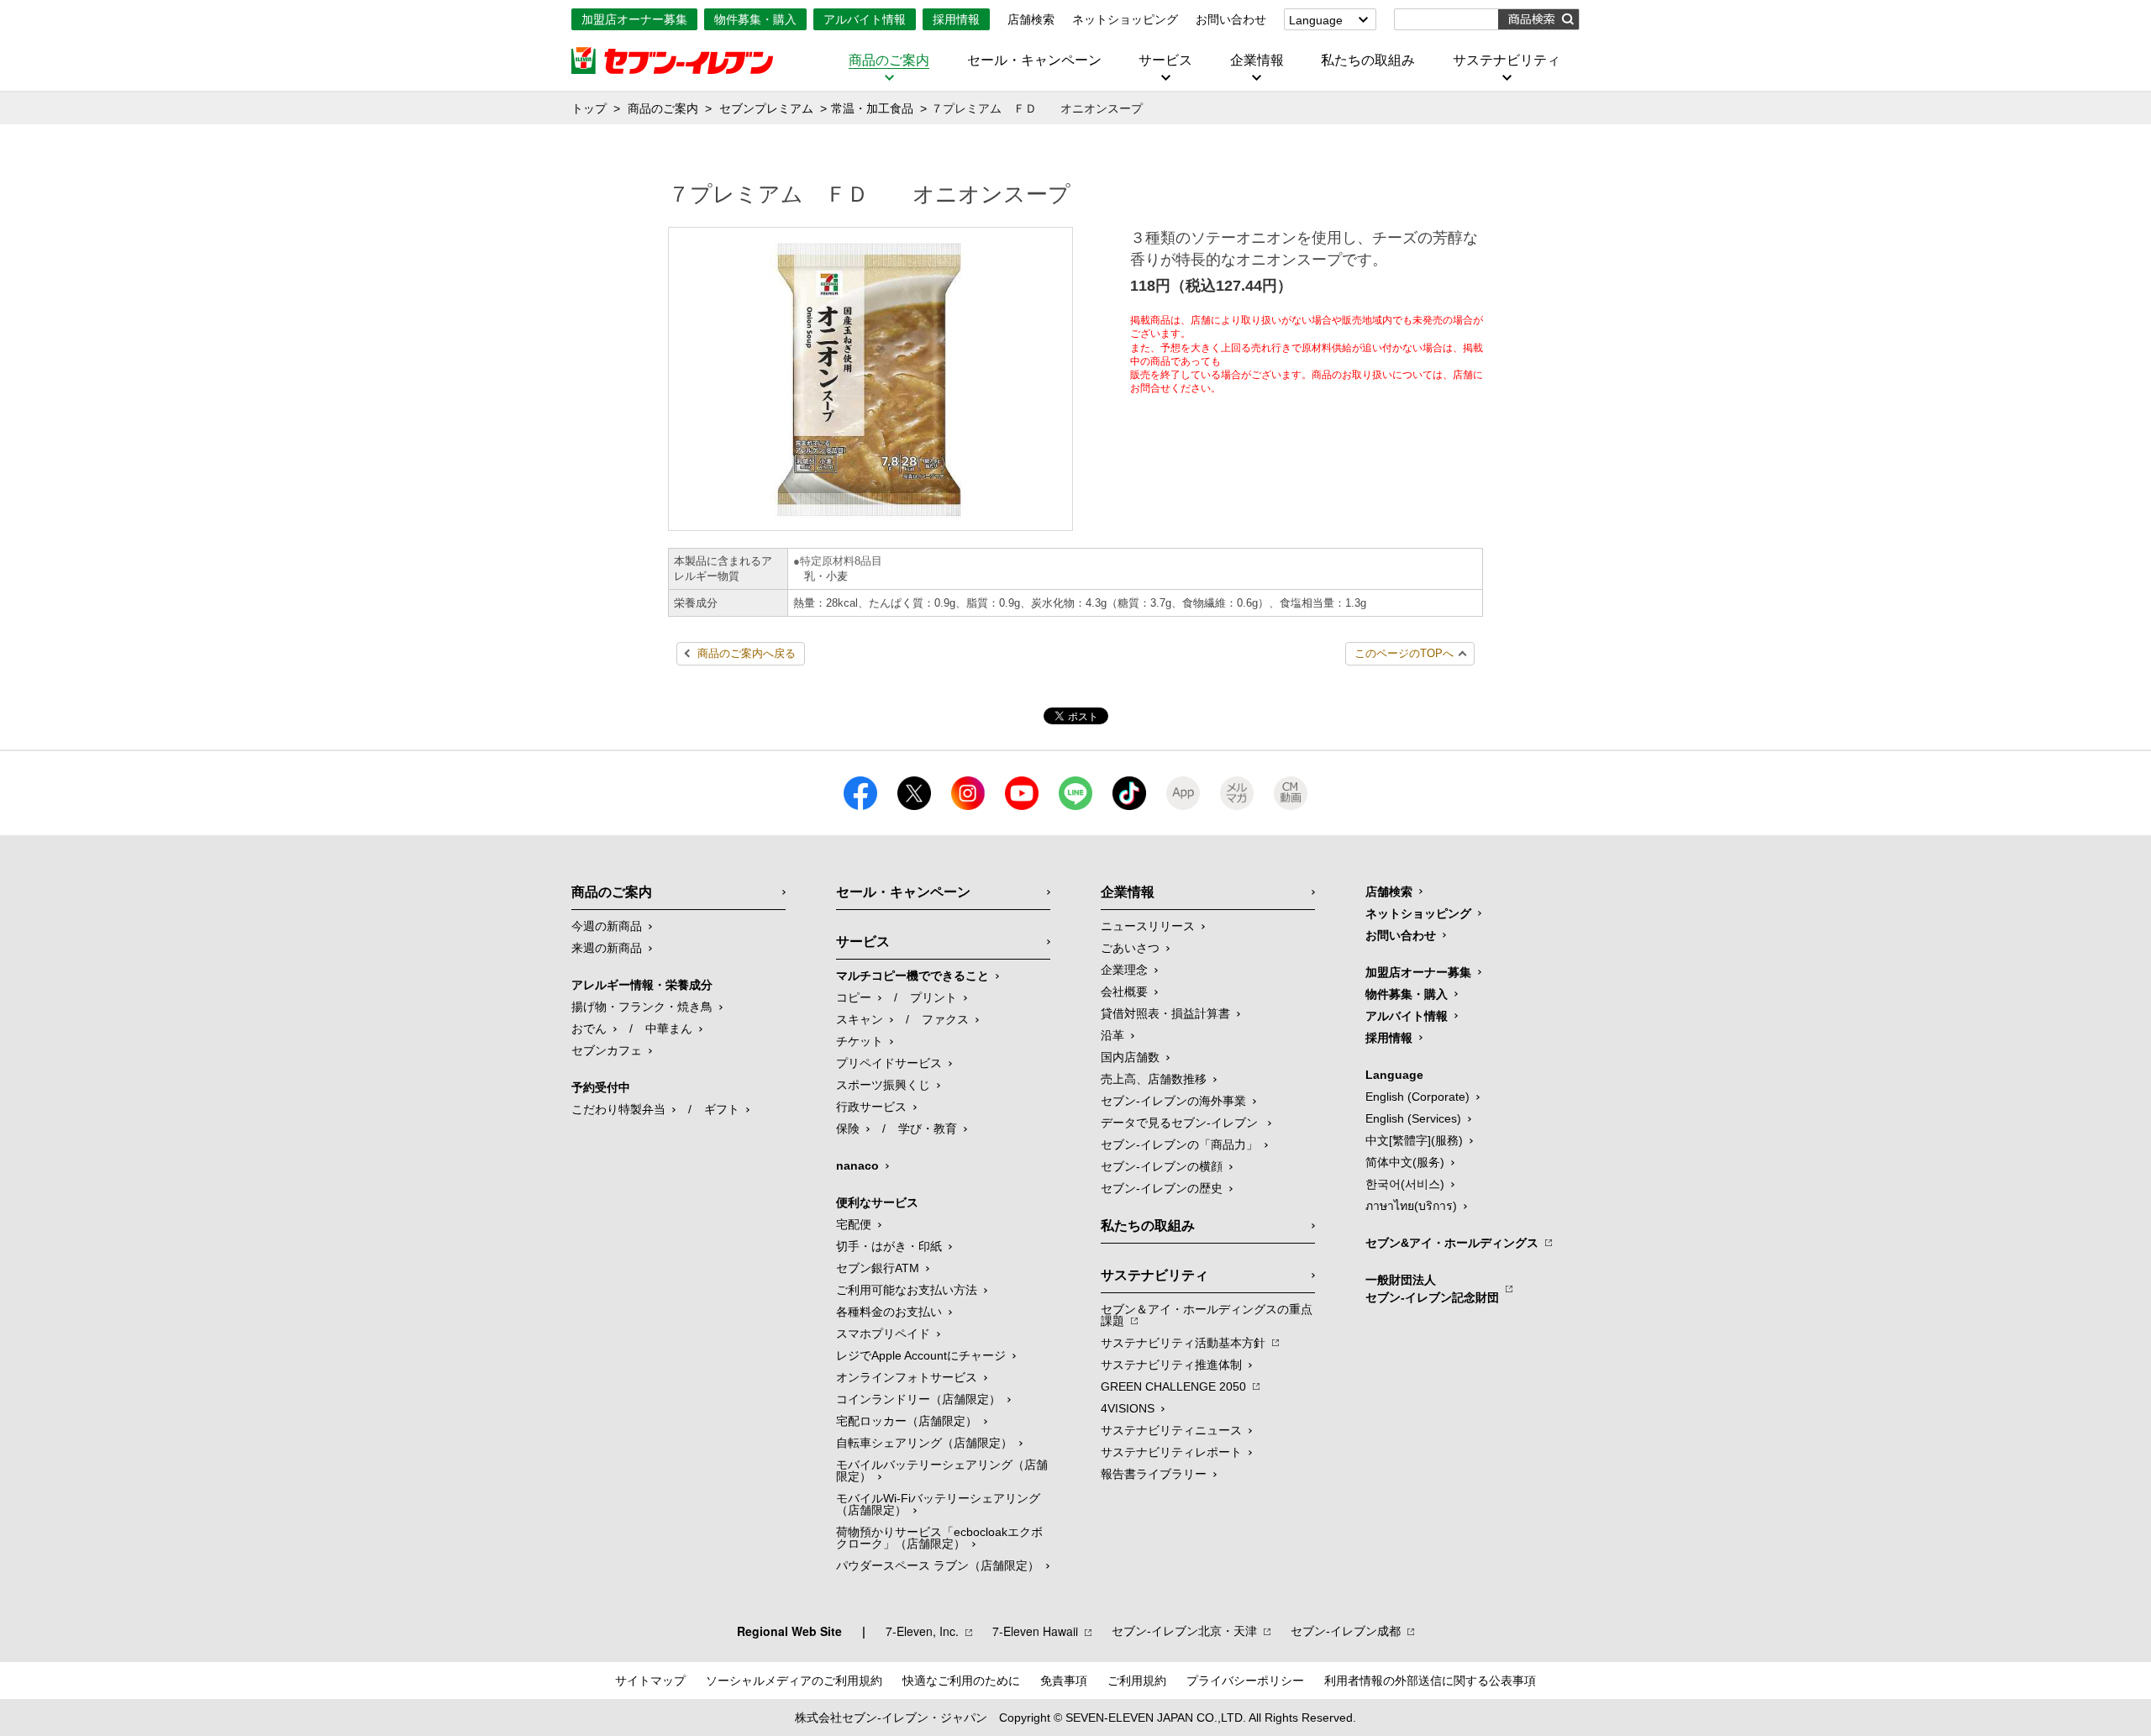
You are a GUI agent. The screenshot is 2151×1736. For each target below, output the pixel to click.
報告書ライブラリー (1154, 1474)
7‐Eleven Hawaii (1035, 1631)
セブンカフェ (607, 1050)
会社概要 (1124, 992)
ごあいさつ (1130, 948)
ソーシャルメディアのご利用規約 (794, 1681)
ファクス (945, 1019)
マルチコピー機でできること (912, 976)
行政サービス (871, 1107)
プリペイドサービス (889, 1063)
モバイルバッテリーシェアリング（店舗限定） (942, 1470)
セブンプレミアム (766, 108)
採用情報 (956, 19)
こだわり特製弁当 (618, 1109)
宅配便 (854, 1224)
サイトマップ (650, 1681)
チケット (860, 1041)
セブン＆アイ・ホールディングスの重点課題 (1207, 1315)
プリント (934, 997)
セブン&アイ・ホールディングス (1452, 1243)
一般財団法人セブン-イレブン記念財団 (1432, 1289)
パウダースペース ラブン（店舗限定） (938, 1565)
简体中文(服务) (1405, 1162)
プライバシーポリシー (1245, 1681)
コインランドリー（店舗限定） (918, 1399)
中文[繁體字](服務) (1414, 1140)
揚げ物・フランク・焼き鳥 (642, 1007)
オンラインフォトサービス (907, 1377)
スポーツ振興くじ (883, 1085)
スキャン (860, 1019)
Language (1316, 20)
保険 (848, 1128)
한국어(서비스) (1405, 1184)
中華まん (669, 1028)
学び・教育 (928, 1128)
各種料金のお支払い (889, 1312)
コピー (854, 997)
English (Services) (1413, 1118)
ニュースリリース (1148, 926)
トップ (589, 108)
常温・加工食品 (872, 108)
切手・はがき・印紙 (889, 1246)
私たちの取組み (1368, 60)
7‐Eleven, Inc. (922, 1631)
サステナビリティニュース (1171, 1430)
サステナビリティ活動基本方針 (1183, 1343)
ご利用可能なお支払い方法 (907, 1290)
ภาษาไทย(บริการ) (1411, 1206)
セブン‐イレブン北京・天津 (1184, 1631)
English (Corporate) (1417, 1097)
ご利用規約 (1137, 1681)
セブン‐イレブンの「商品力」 (1179, 1144)
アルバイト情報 (865, 19)
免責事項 (1064, 1681)
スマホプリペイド (883, 1334)
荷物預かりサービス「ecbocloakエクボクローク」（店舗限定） (939, 1538)
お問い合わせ (1231, 19)
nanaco (857, 1165)
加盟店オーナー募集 (634, 19)
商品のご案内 (889, 60)
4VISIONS (1128, 1408)
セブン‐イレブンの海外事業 (1173, 1101)
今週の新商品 (607, 926)
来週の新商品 (607, 948)
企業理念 (1124, 970)
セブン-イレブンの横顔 (1162, 1166)
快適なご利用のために (961, 1681)
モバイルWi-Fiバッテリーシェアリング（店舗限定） (938, 1504)
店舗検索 (1031, 19)
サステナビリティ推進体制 (1171, 1365)
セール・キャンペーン (1034, 60)
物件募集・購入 (755, 19)
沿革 (1112, 1035)
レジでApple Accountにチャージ (921, 1355)
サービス (1165, 60)
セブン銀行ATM (878, 1268)
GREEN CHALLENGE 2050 (1173, 1386)
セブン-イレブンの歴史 (1162, 1188)
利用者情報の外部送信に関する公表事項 (1430, 1681)
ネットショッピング (1125, 19)
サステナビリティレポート (1171, 1452)
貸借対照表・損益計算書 (1165, 1013)
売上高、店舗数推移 (1154, 1079)
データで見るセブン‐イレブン (1181, 1123)
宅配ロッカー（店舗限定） (907, 1421)
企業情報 (1257, 60)
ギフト (722, 1109)
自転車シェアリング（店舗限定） (924, 1443)
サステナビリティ (1507, 60)
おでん (589, 1028)
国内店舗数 (1130, 1057)
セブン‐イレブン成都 (1346, 1631)
